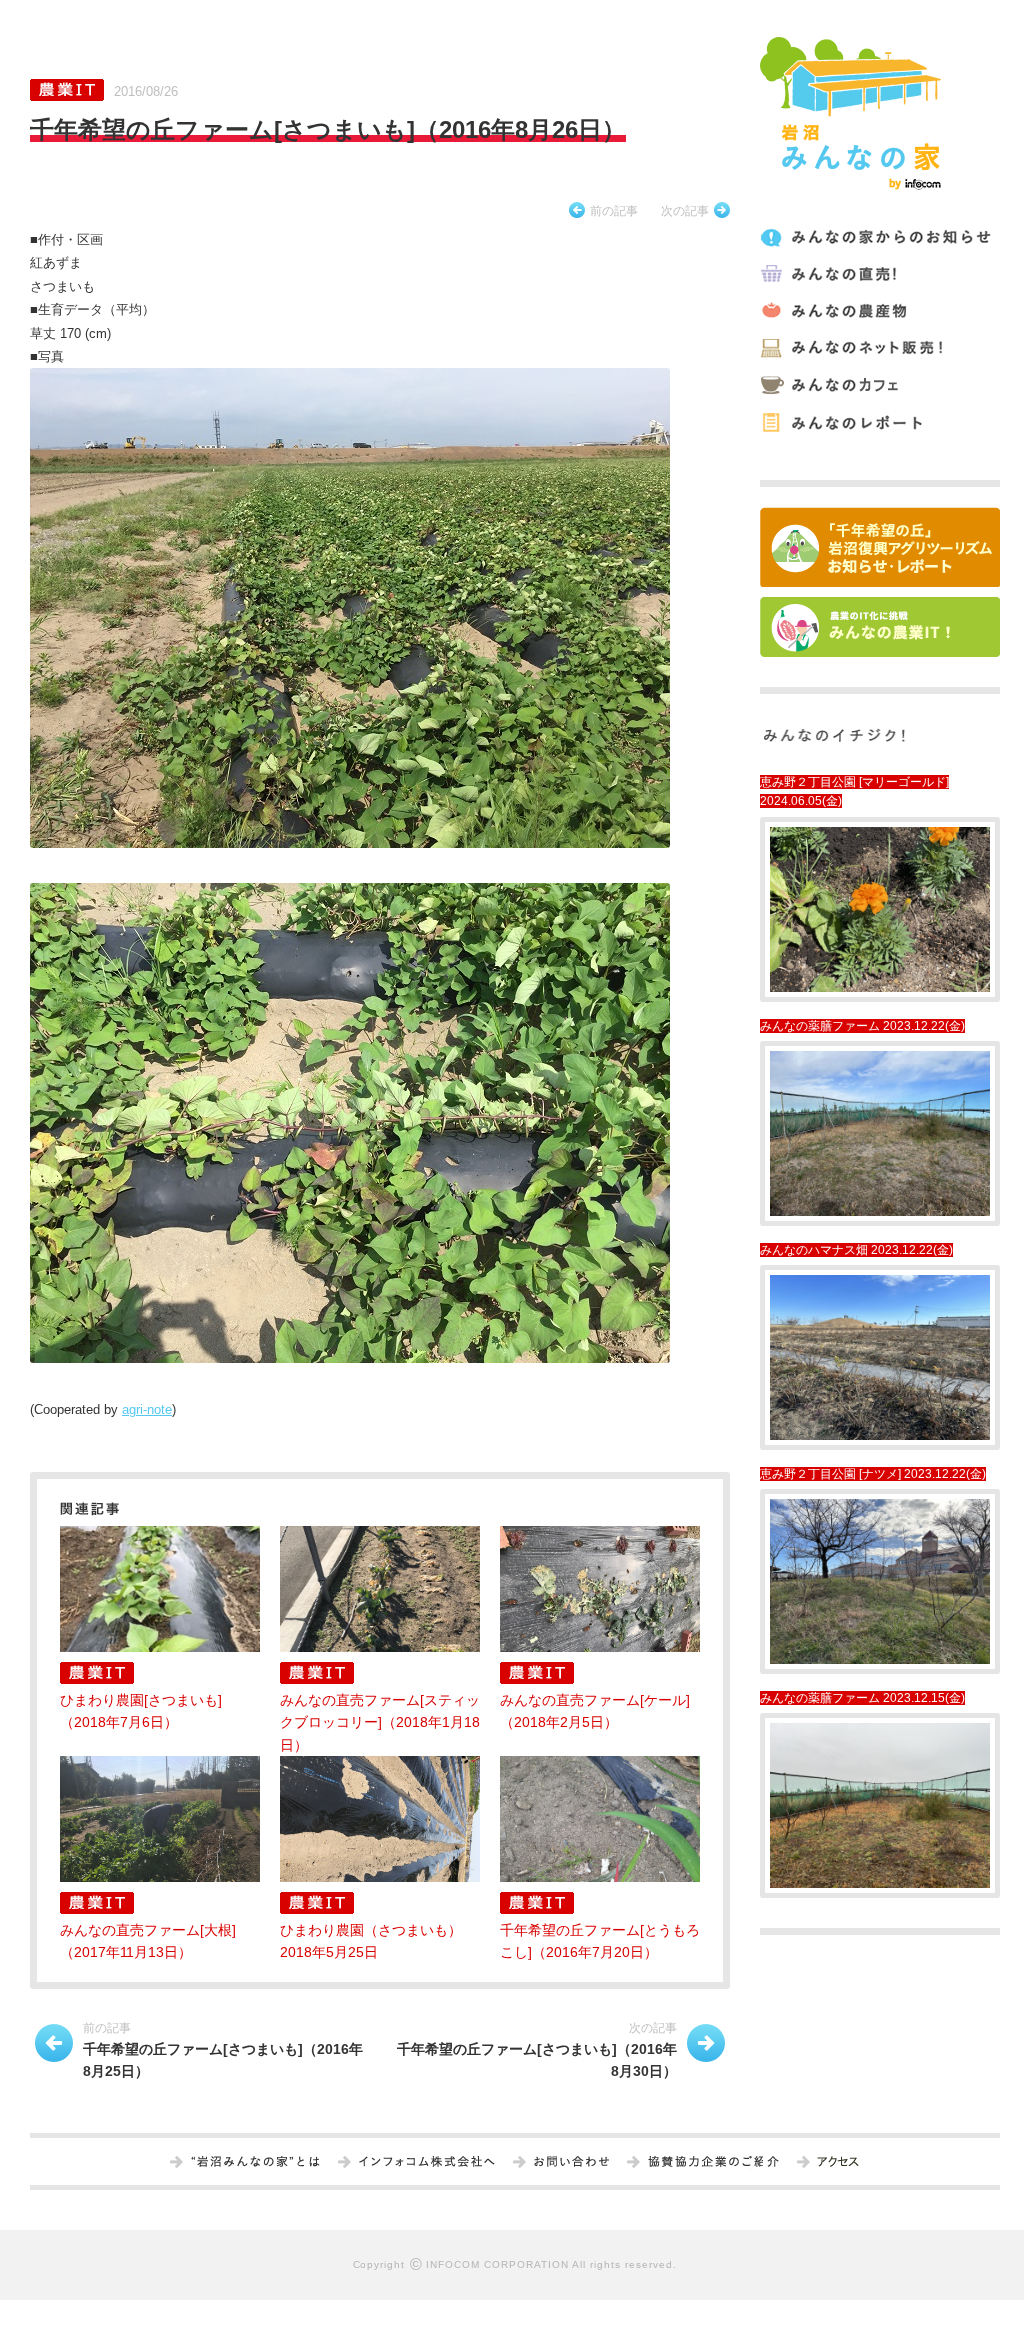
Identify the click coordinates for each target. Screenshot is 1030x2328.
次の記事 (685, 211)
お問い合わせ (571, 2163)
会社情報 (427, 2163)
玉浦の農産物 (878, 311)
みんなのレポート (878, 422)
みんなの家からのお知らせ (878, 237)
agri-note (147, 1409)
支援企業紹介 (713, 2163)
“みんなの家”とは (255, 2163)
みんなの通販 (878, 348)
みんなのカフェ (878, 385)
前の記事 (614, 211)
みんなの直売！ (878, 274)
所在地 (837, 2163)
